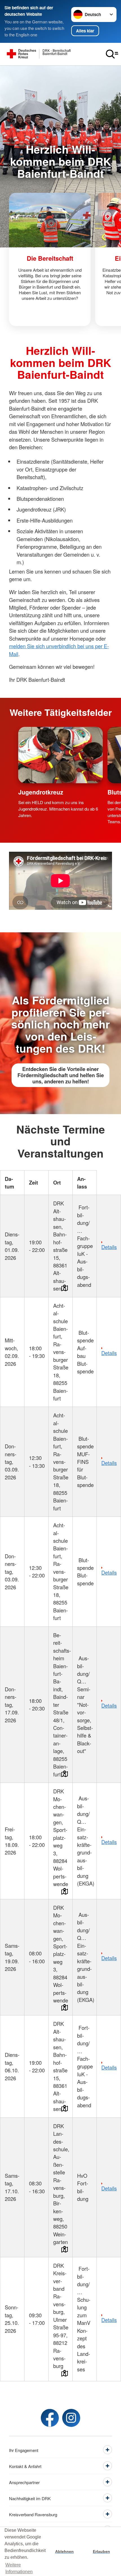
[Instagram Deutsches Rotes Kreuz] (71, 2418)
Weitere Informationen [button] (19, 2568)
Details (109, 1247)
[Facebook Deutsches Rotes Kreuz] (50, 2418)
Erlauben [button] (101, 2551)
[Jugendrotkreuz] (61, 755)
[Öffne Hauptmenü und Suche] (112, 54)
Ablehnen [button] (64, 2551)
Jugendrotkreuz (41, 792)
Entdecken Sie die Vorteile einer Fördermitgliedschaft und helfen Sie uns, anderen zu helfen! (61, 1075)
